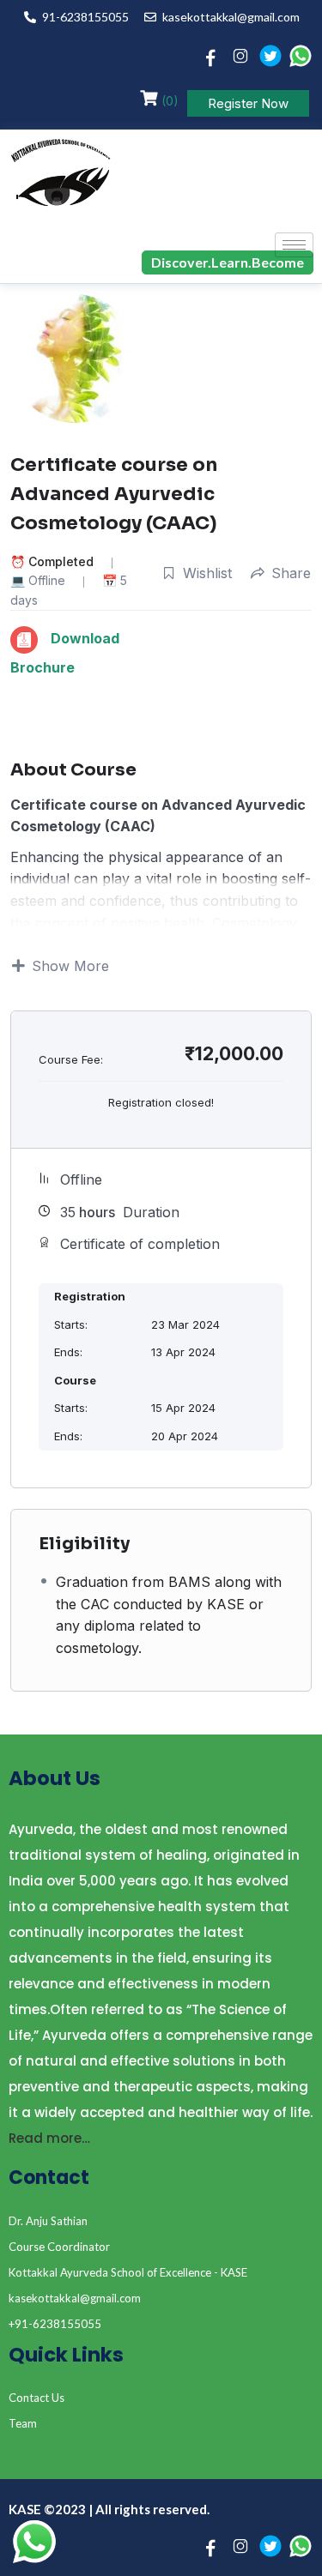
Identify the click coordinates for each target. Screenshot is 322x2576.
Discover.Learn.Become (228, 262)
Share (291, 573)
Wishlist (207, 573)
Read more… (49, 2138)
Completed (61, 561)
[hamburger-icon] (294, 245)
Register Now (248, 103)
